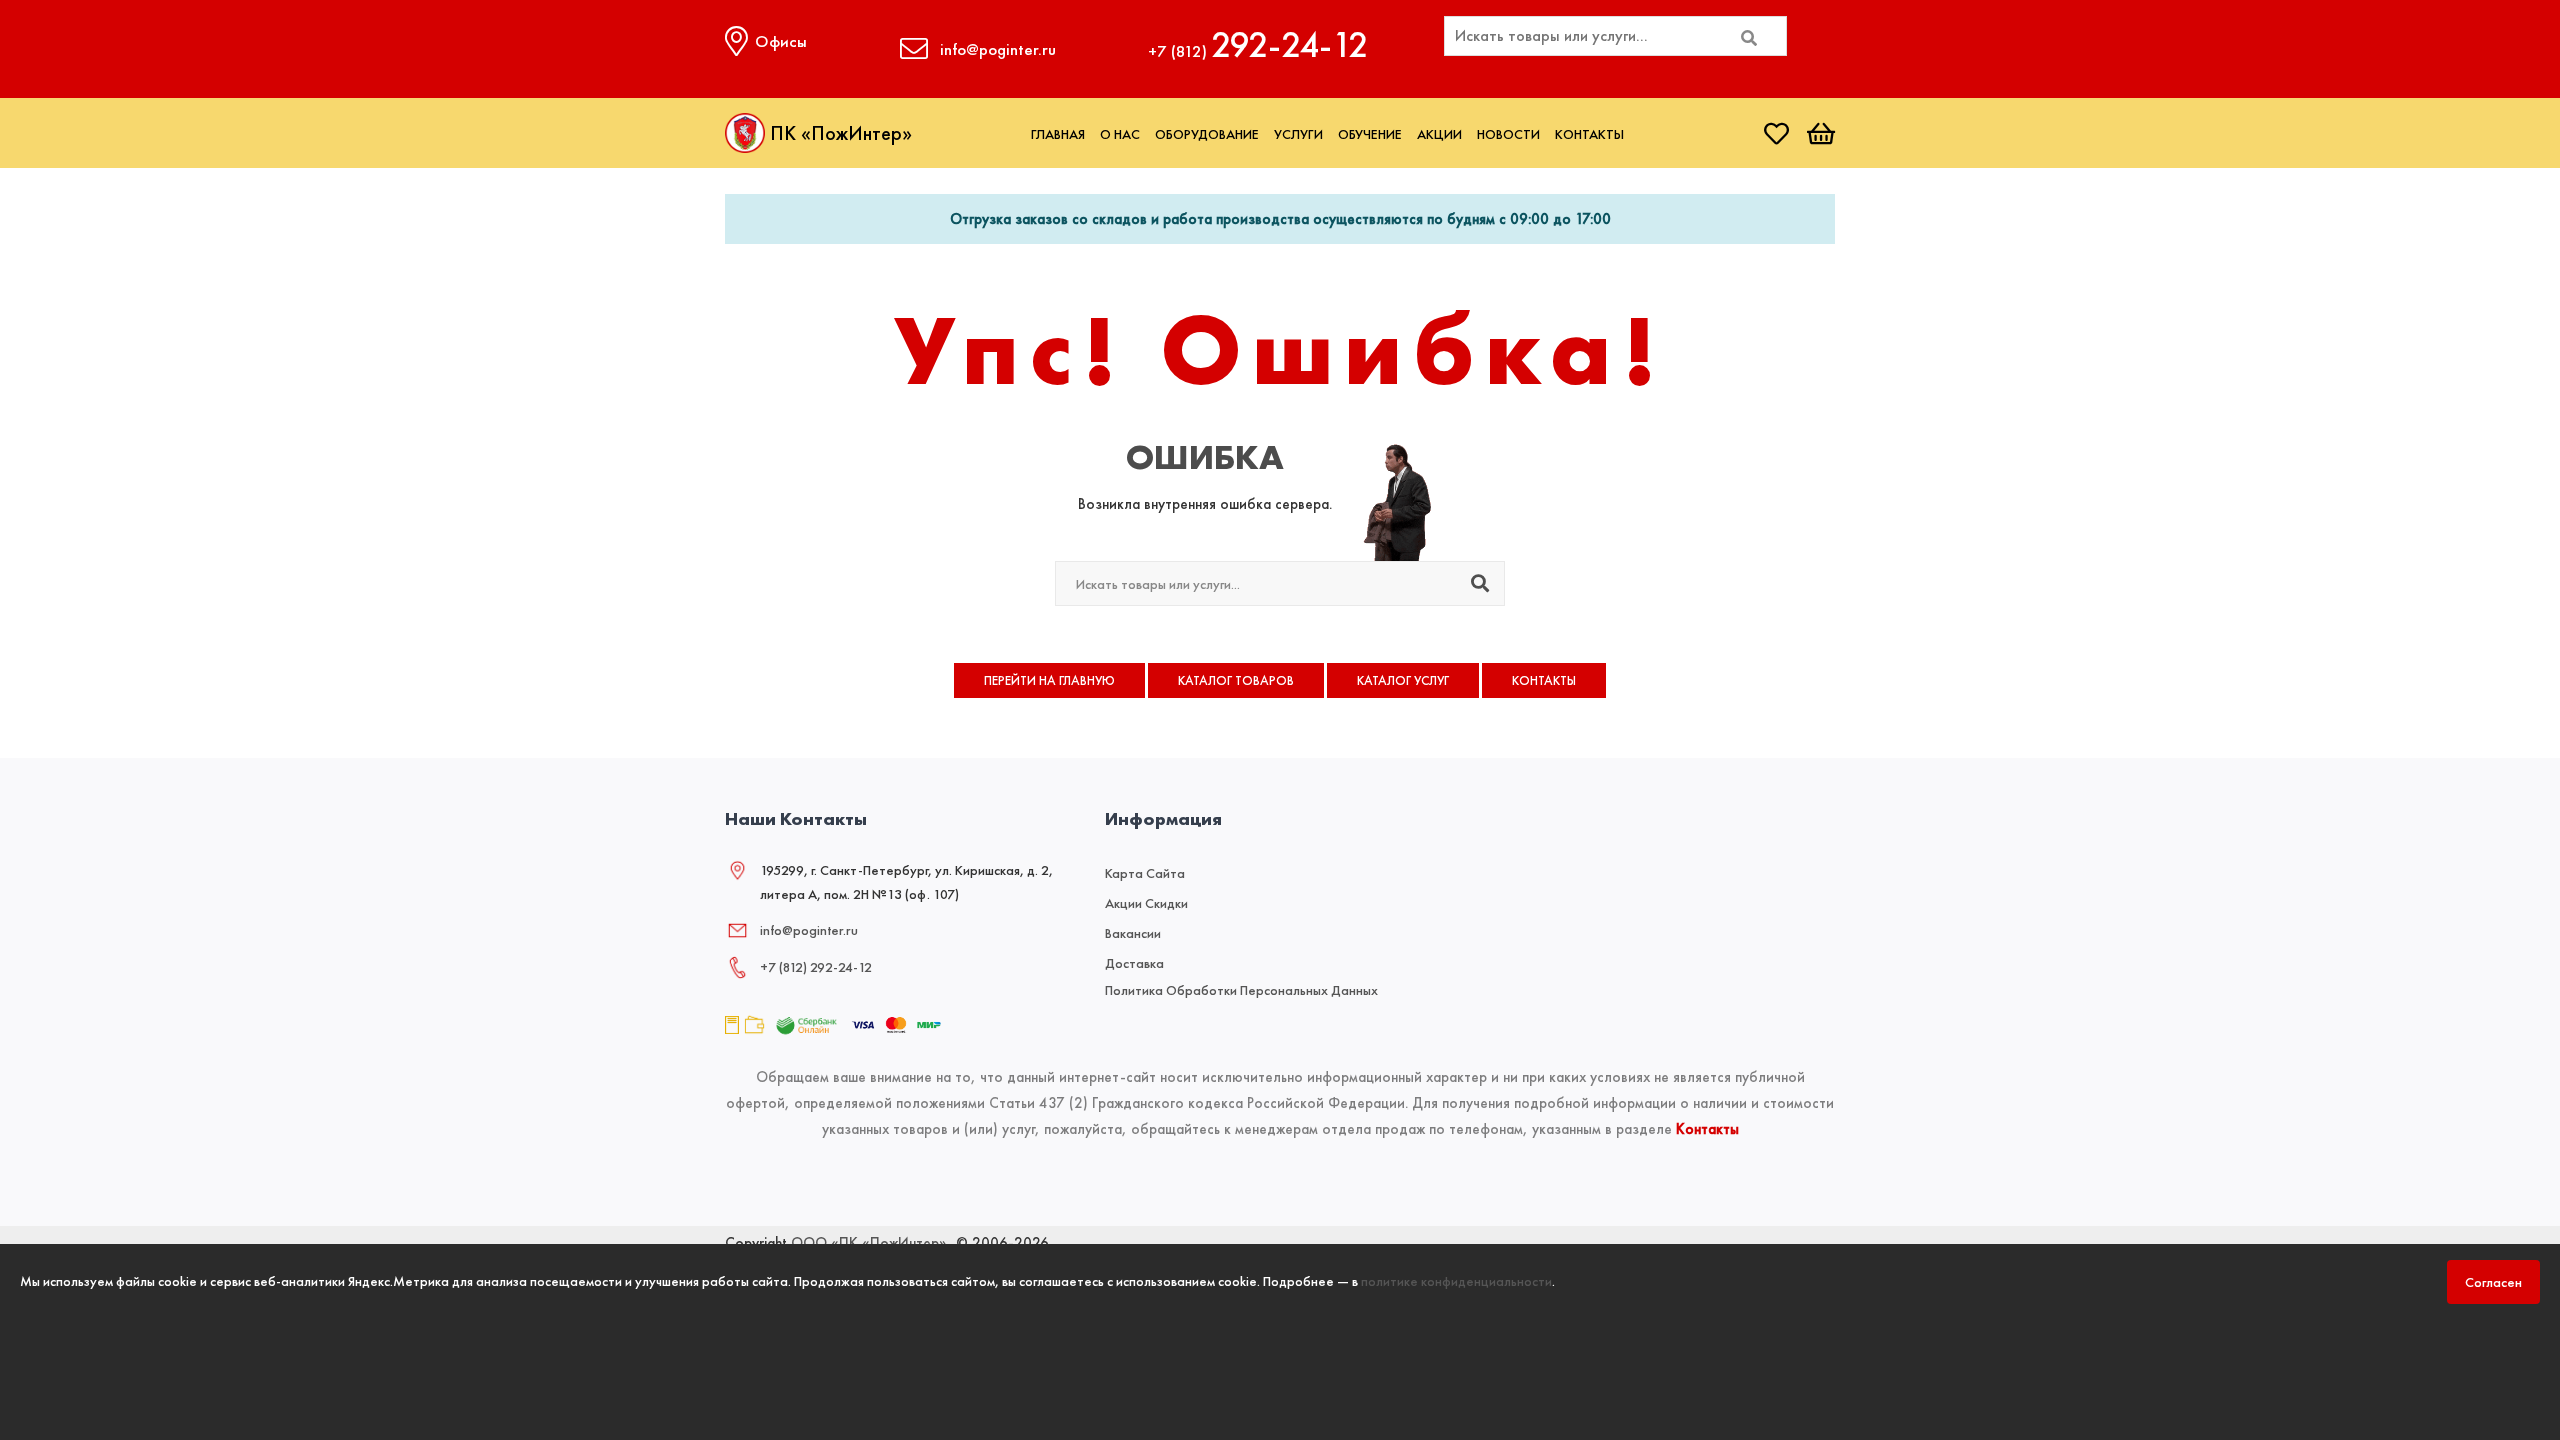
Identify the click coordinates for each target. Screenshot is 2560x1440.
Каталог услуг (1403, 680)
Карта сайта (1145, 873)
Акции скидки (1146, 903)
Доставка (1134, 963)
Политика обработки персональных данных (1241, 990)
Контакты (1589, 134)
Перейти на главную (1049, 680)
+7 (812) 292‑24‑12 (816, 967)
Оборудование (1207, 134)
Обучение (1370, 134)
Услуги (1298, 134)
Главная (1058, 134)
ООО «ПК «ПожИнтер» (869, 1243)
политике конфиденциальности (1456, 1281)
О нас (1120, 134)
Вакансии (1133, 933)
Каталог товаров (1236, 680)
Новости (1508, 134)
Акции (1439, 134)
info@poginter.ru (809, 930)
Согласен (2493, 1282)
